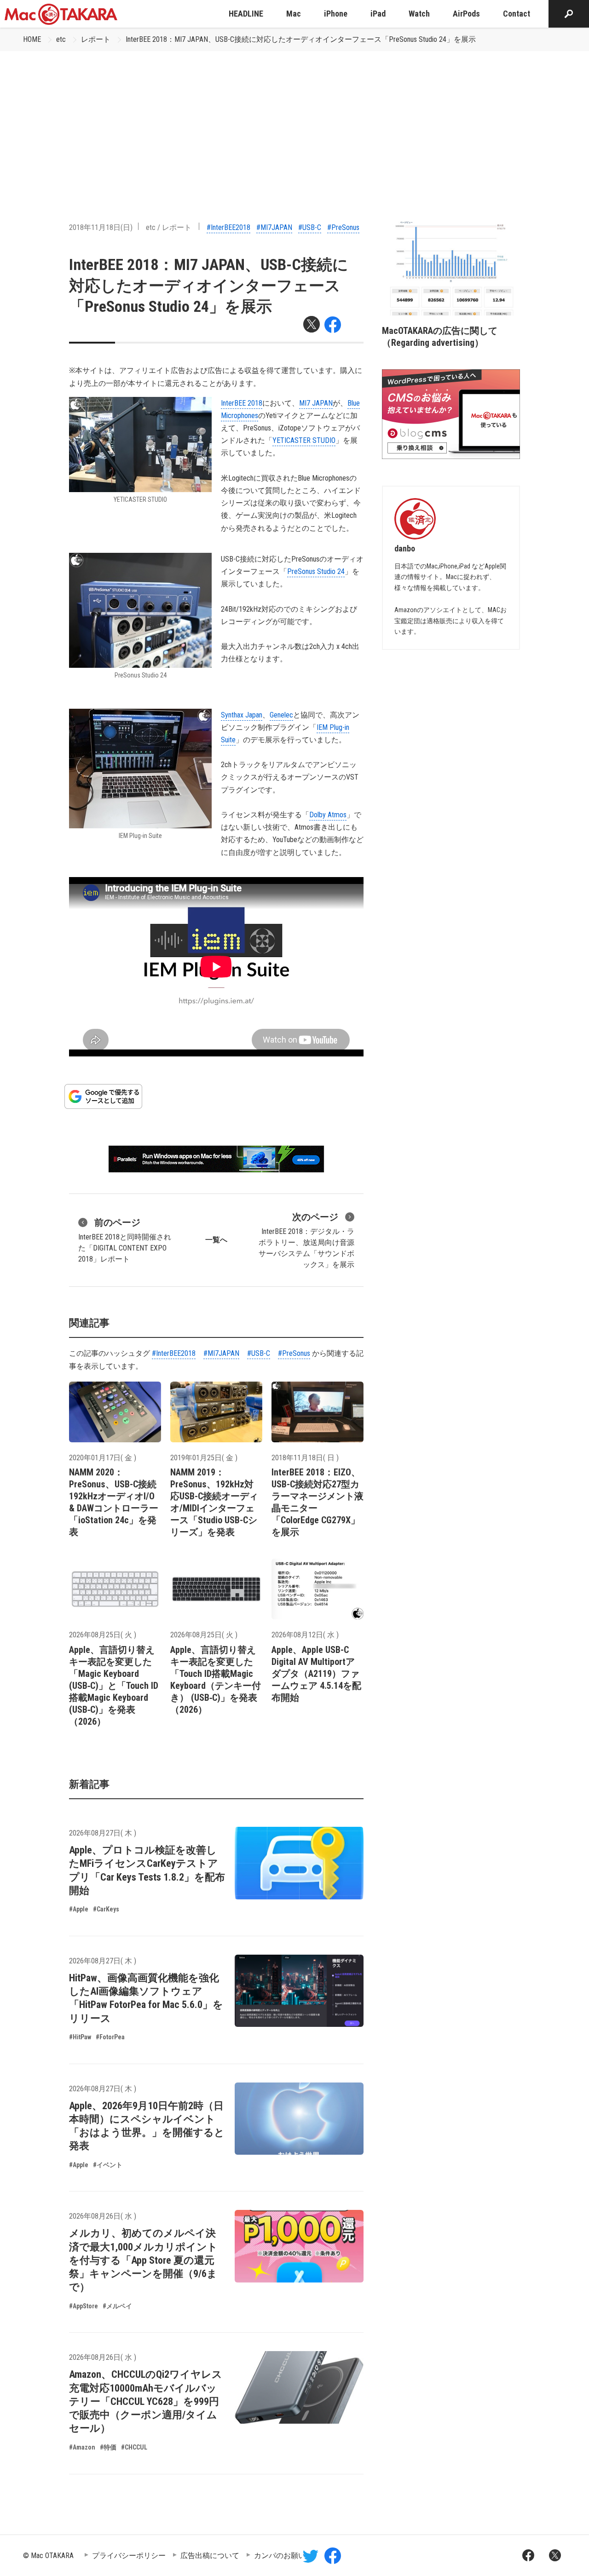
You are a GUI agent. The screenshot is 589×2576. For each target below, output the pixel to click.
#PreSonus (343, 227)
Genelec (281, 715)
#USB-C (310, 227)
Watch (419, 14)
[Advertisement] (294, 120)
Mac (294, 14)
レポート (96, 39)
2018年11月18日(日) (101, 227)
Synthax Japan (242, 715)
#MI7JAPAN (274, 227)
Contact (517, 14)
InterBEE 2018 (242, 403)
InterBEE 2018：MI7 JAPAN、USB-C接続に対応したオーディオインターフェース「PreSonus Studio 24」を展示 (301, 39)
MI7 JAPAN (316, 403)
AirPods (466, 14)
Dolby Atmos (328, 815)
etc (61, 39)
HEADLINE (246, 14)
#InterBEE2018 (228, 227)
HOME (32, 39)
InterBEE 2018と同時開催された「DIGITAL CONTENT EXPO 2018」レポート (125, 1240)
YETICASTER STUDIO (304, 440)
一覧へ (216, 1240)
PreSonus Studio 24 (316, 571)
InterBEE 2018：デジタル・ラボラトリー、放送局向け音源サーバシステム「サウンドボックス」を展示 (306, 1240)
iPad (378, 14)
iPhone (336, 14)
